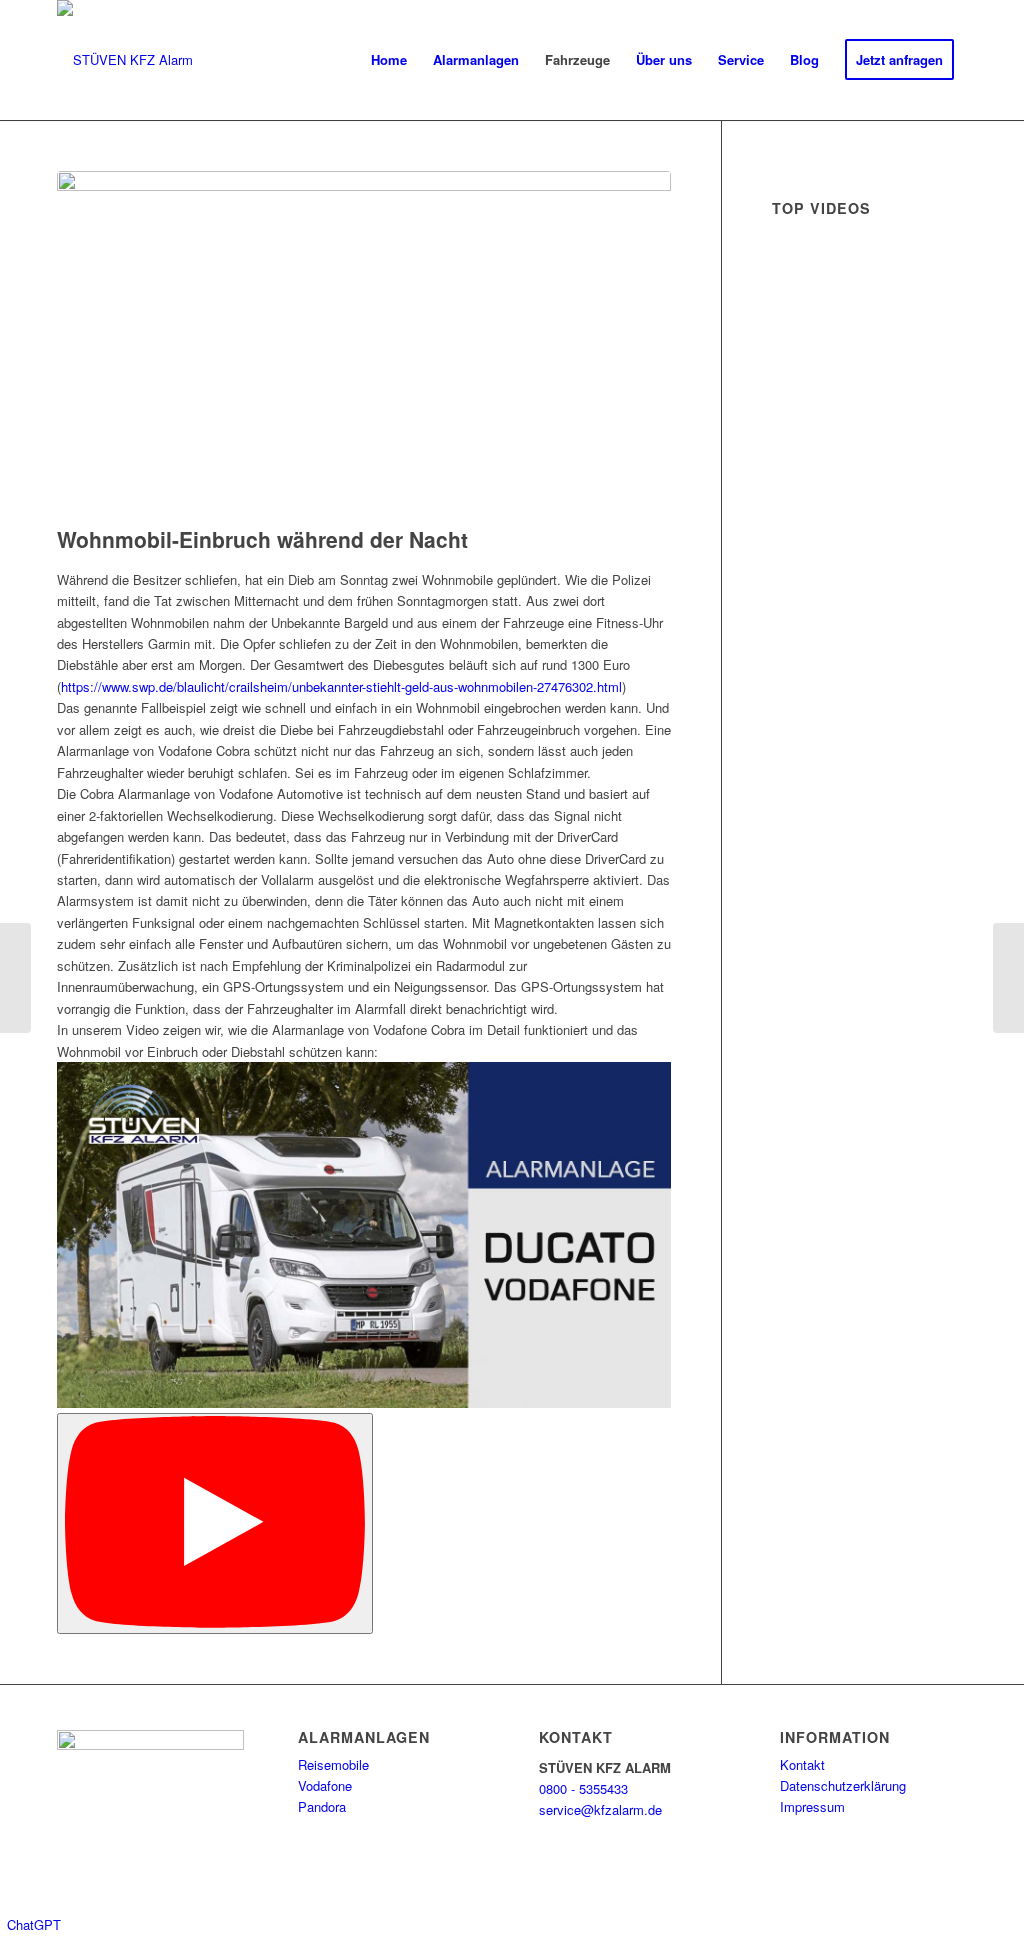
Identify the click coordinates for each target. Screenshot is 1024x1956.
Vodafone (325, 1785)
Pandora (322, 1806)
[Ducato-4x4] (364, 343)
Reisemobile (333, 1764)
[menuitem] (389, 60)
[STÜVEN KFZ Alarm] (125, 60)
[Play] (215, 1523)
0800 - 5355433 (583, 1788)
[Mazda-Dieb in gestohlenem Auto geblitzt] (15, 978)
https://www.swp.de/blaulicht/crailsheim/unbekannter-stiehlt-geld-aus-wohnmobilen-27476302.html (341, 686)
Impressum (812, 1806)
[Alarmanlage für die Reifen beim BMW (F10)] (1008, 978)
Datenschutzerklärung (843, 1785)
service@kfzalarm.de (600, 1809)
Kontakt (802, 1764)
